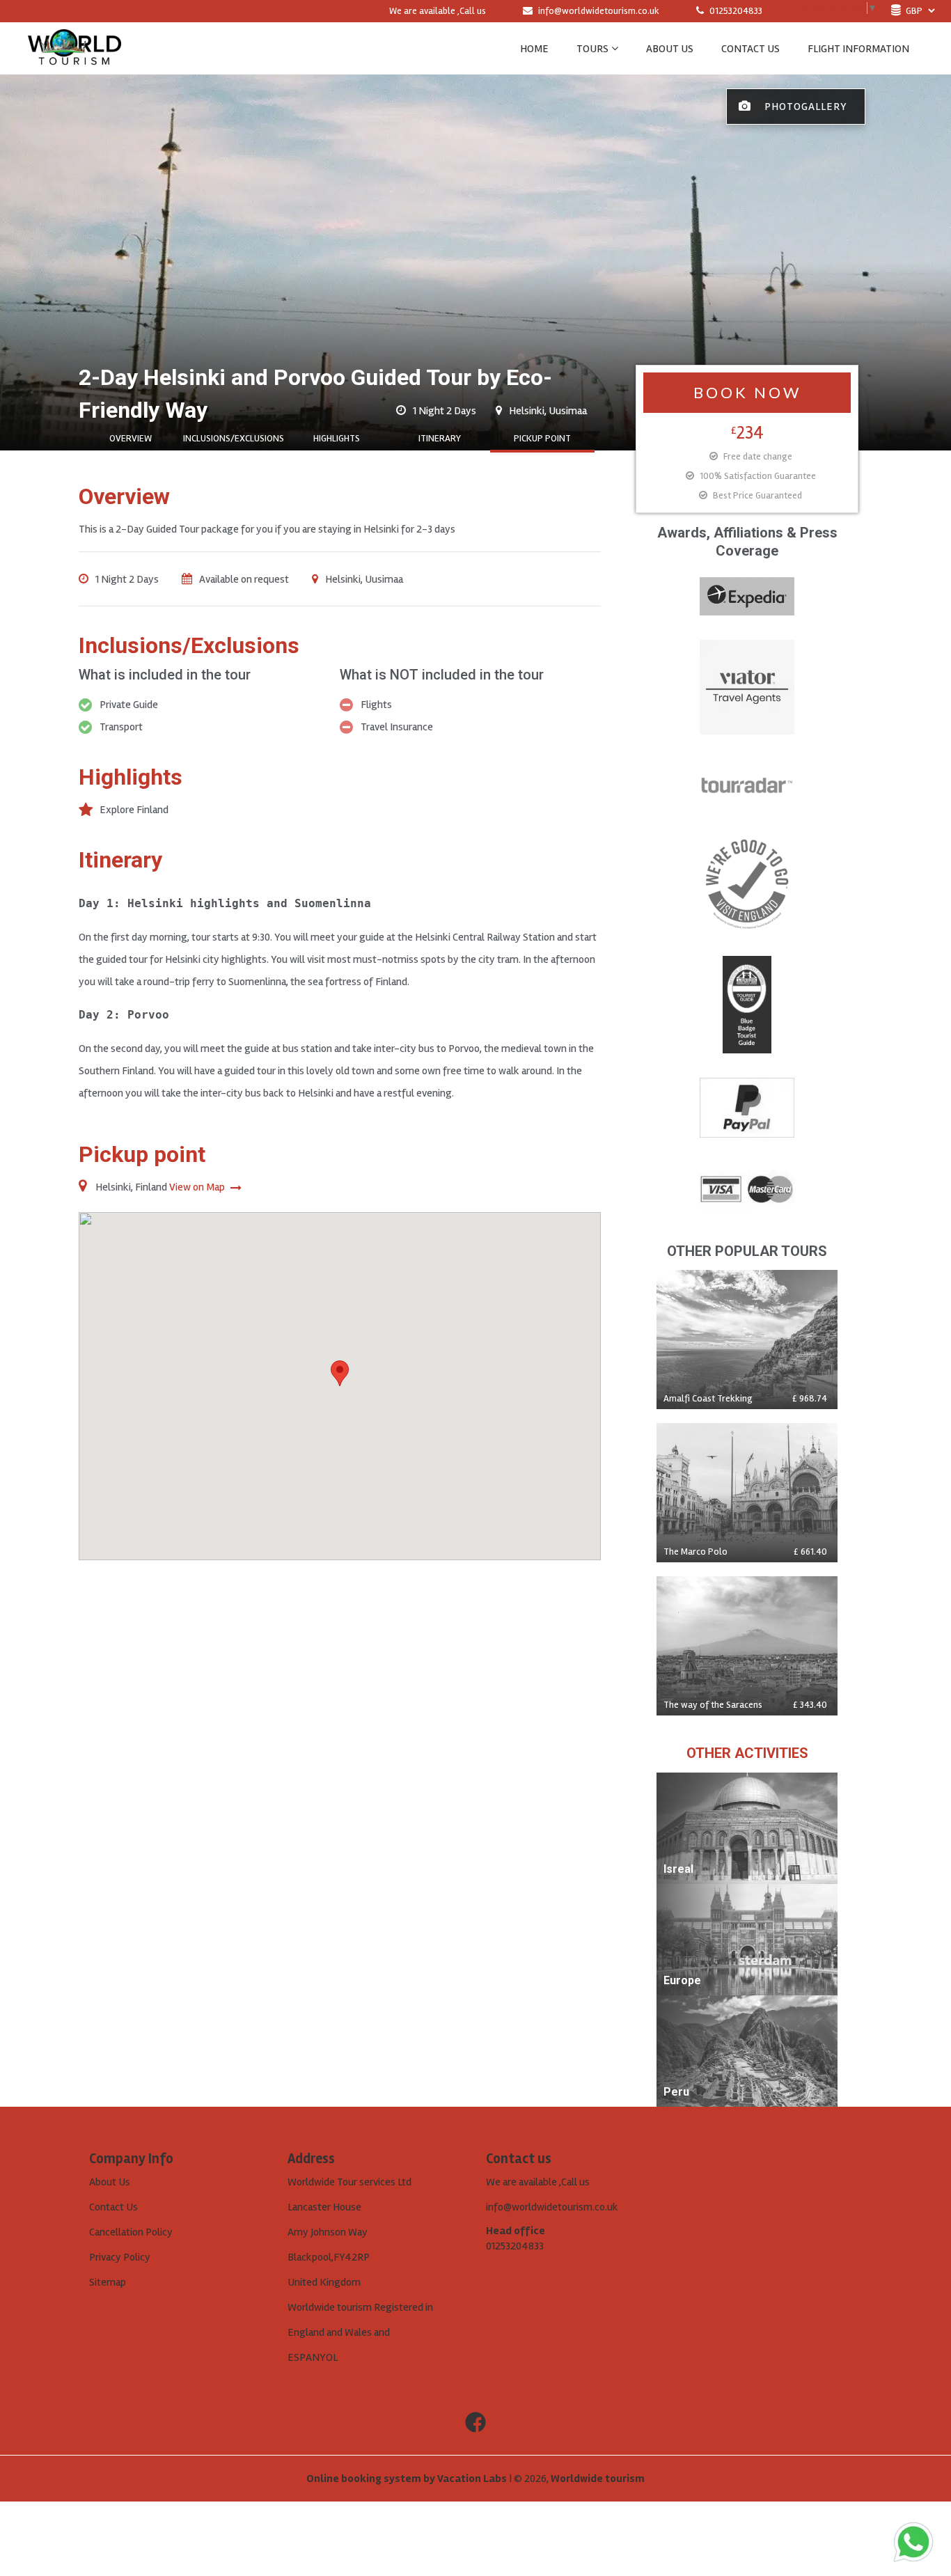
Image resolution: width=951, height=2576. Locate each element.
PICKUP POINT (542, 438)
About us (670, 49)
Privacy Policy (120, 2257)
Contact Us (113, 2207)
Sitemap (108, 2282)
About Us (110, 2182)
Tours (592, 49)
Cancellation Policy (131, 2232)
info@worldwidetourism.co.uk (599, 11)
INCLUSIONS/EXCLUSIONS (234, 438)
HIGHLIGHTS (337, 438)
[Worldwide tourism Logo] (74, 48)
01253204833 (735, 11)
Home (534, 49)
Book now (747, 392)
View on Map (198, 1187)
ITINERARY (440, 438)
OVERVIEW (131, 438)
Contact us (750, 49)
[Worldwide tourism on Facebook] (475, 2423)
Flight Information (858, 49)
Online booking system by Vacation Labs (408, 2479)
